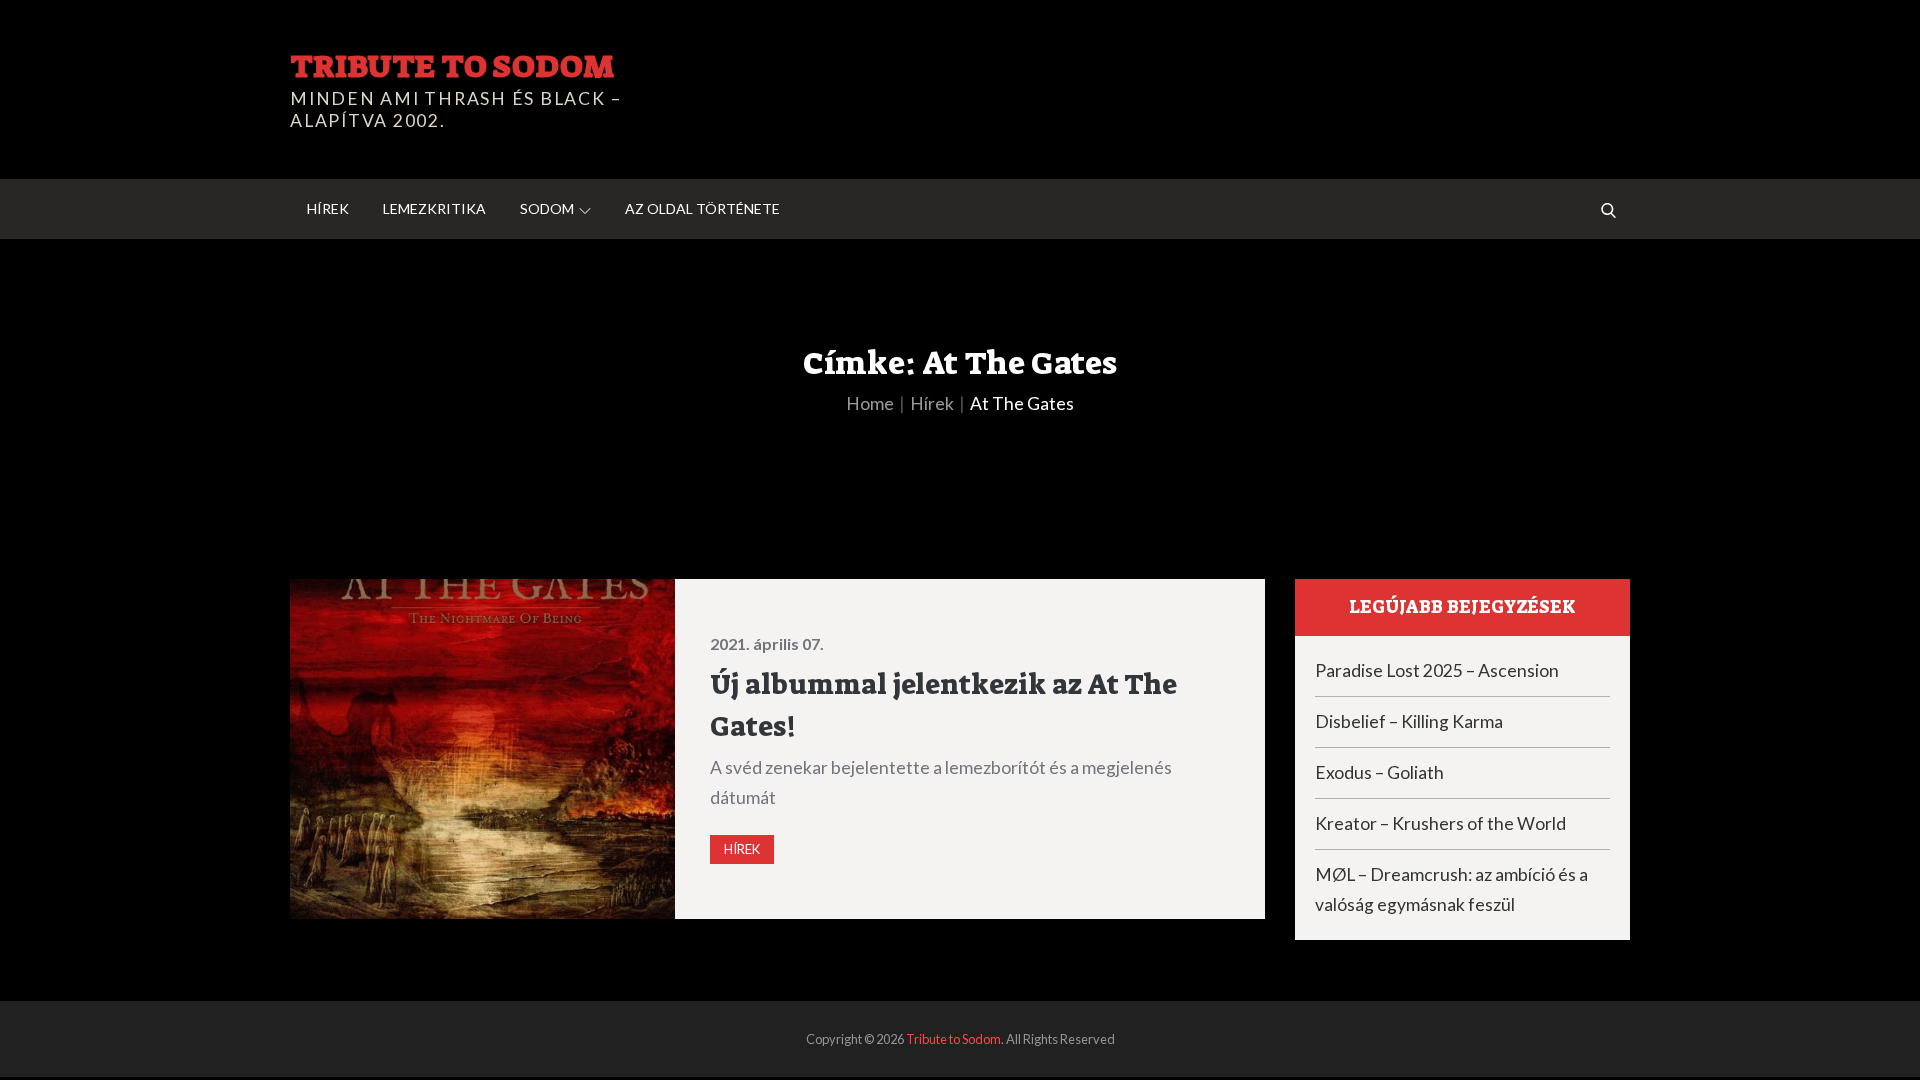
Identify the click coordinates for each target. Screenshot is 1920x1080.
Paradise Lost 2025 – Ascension (1437, 670)
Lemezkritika (434, 208)
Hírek (328, 208)
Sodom (547, 208)
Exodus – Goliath (1379, 772)
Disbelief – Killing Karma (1409, 721)
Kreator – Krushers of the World (1440, 823)
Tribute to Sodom (452, 66)
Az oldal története (702, 208)
